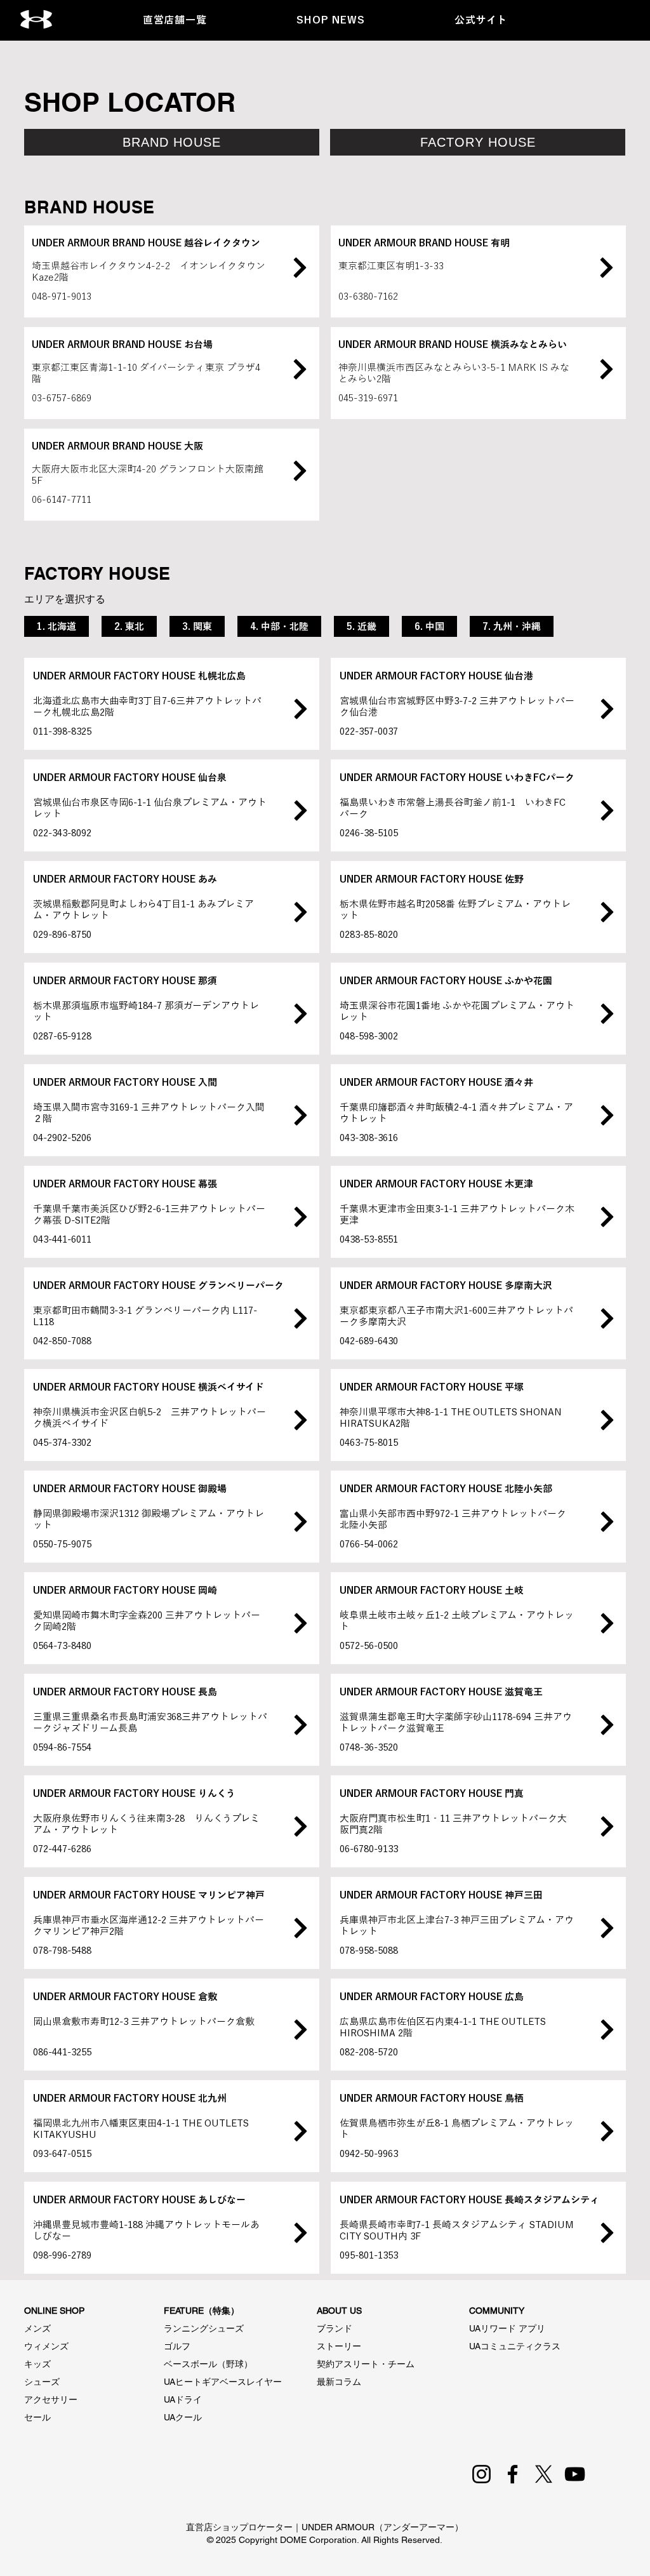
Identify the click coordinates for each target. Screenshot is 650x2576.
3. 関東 (197, 626)
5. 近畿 (361, 626)
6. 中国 (429, 626)
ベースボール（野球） (208, 2364)
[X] (544, 2474)
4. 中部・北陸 (279, 626)
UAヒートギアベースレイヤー (223, 2382)
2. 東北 (129, 626)
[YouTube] (575, 2474)
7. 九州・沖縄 (512, 626)
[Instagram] (481, 2474)
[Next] (300, 267)
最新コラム (339, 2382)
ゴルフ (177, 2346)
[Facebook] (513, 2474)
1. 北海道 (56, 626)
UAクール (183, 2417)
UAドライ (183, 2399)
